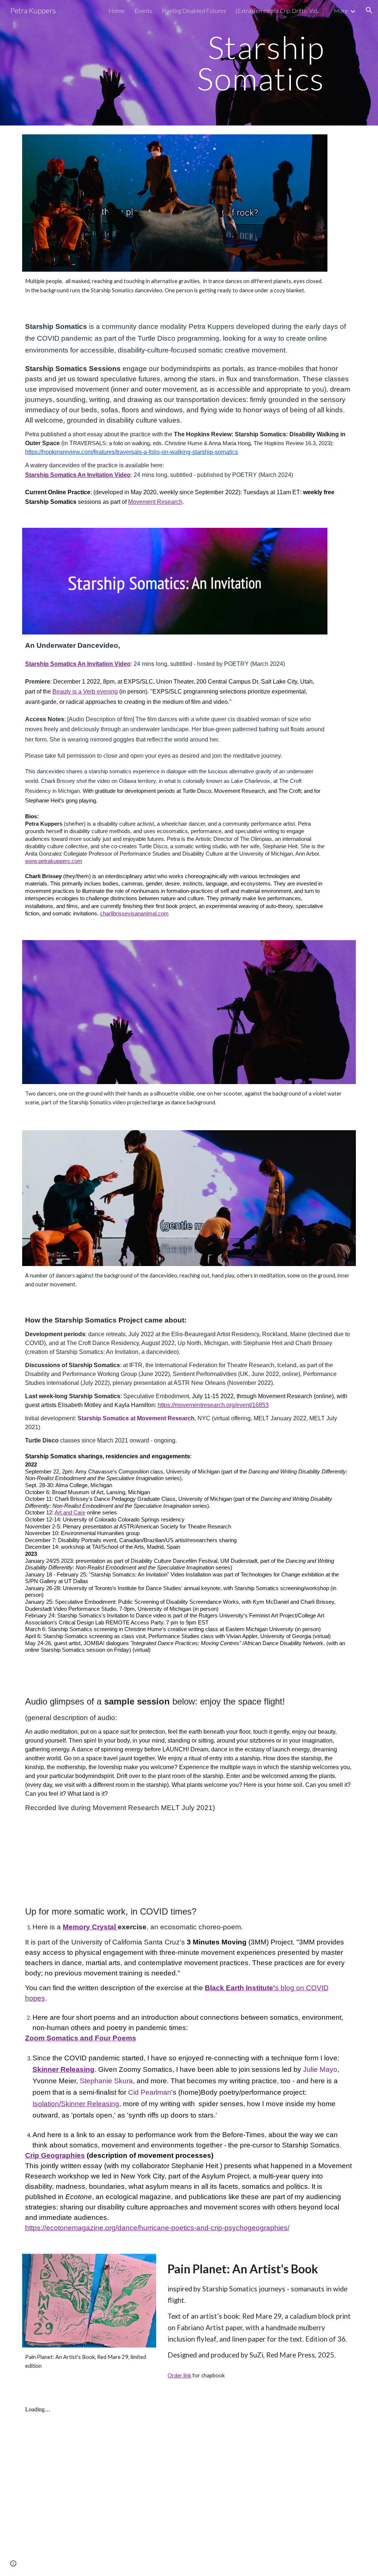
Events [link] (143, 11)
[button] (369, 10)
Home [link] (117, 11)
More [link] (341, 11)
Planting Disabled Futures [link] (194, 11)
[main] (218, 63)
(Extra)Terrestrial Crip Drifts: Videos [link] (280, 11)
